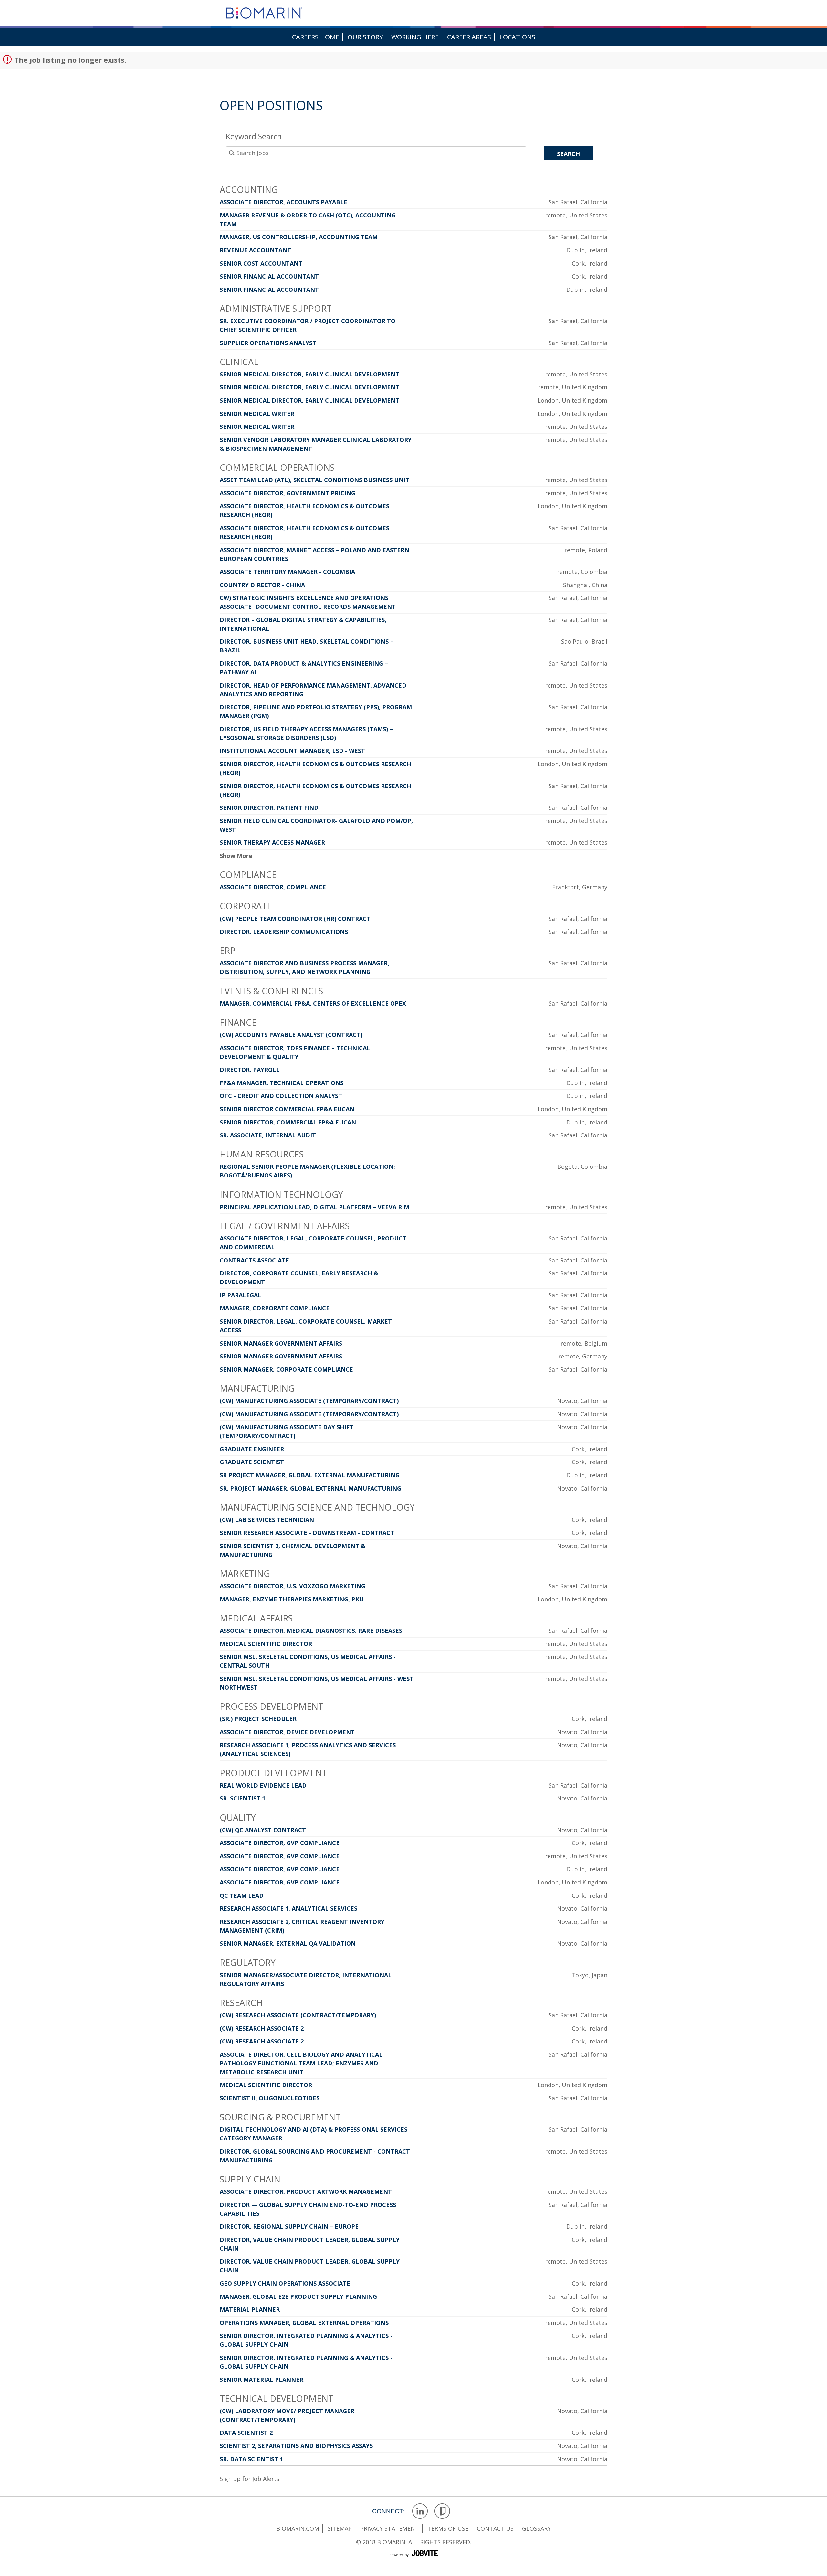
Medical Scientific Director (266, 1644)
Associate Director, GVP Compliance (280, 1843)
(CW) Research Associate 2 (262, 2028)
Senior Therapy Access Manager (272, 842)
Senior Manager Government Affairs (281, 1343)
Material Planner (250, 2309)
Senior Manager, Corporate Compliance (286, 1369)
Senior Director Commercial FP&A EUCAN (287, 1109)
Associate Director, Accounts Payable (283, 202)
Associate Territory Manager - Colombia (287, 572)
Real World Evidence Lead (263, 1785)
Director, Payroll (250, 1070)
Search (568, 154)
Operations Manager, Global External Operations (304, 2323)
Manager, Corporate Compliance (275, 1308)
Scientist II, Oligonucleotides (270, 2098)
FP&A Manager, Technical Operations (282, 1083)
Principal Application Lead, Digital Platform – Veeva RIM (314, 1207)
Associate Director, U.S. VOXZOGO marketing (293, 1586)
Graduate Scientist (252, 1462)
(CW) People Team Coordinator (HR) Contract (295, 919)
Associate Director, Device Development (287, 1732)
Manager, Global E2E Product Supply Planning (298, 2296)
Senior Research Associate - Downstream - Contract (307, 1533)
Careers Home (316, 37)
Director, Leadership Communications (284, 932)
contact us (495, 2528)
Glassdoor (442, 2511)
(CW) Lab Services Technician (267, 1520)
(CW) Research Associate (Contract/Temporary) (298, 2015)
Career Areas (469, 37)
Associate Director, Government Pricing (288, 493)
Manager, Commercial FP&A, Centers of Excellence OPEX (313, 1003)
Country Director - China (262, 585)
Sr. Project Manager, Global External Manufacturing (310, 1488)
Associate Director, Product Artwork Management (306, 2191)
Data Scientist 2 (246, 2433)
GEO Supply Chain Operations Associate (285, 2283)
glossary (536, 2528)
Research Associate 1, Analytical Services (288, 1908)
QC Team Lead (242, 1895)
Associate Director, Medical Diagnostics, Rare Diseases (311, 1631)
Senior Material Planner (262, 2380)
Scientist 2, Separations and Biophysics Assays (296, 2446)
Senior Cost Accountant (261, 263)
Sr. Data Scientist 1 (251, 2459)
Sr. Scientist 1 (242, 1798)
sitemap (340, 2528)
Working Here (415, 37)
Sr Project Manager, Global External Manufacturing (310, 1475)
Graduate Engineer (252, 1449)
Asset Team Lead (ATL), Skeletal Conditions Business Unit (314, 480)
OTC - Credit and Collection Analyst (281, 1096)
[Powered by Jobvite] (413, 2560)
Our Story (365, 37)
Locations (517, 37)
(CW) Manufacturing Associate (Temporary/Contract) (309, 1401)
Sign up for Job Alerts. (250, 2479)
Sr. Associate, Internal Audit (268, 1135)
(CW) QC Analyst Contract (263, 1830)
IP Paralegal (241, 1295)
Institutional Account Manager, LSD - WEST (292, 751)
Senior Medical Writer (257, 414)
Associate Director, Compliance (273, 887)
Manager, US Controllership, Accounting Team (299, 237)
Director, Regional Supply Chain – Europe (289, 2226)
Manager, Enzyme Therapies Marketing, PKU (292, 1599)
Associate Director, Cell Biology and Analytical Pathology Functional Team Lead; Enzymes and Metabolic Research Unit (301, 2063)
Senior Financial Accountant (269, 276)
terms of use (448, 2528)
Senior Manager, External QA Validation (288, 1943)
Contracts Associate (254, 1260)
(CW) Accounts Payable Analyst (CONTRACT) (291, 1035)
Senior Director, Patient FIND (269, 808)
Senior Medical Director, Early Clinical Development (309, 374)
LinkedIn (420, 2511)
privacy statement (390, 2528)
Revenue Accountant (255, 250)
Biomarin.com (298, 2528)
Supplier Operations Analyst (268, 343)
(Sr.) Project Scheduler (258, 1719)
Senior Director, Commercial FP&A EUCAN (288, 1122)
